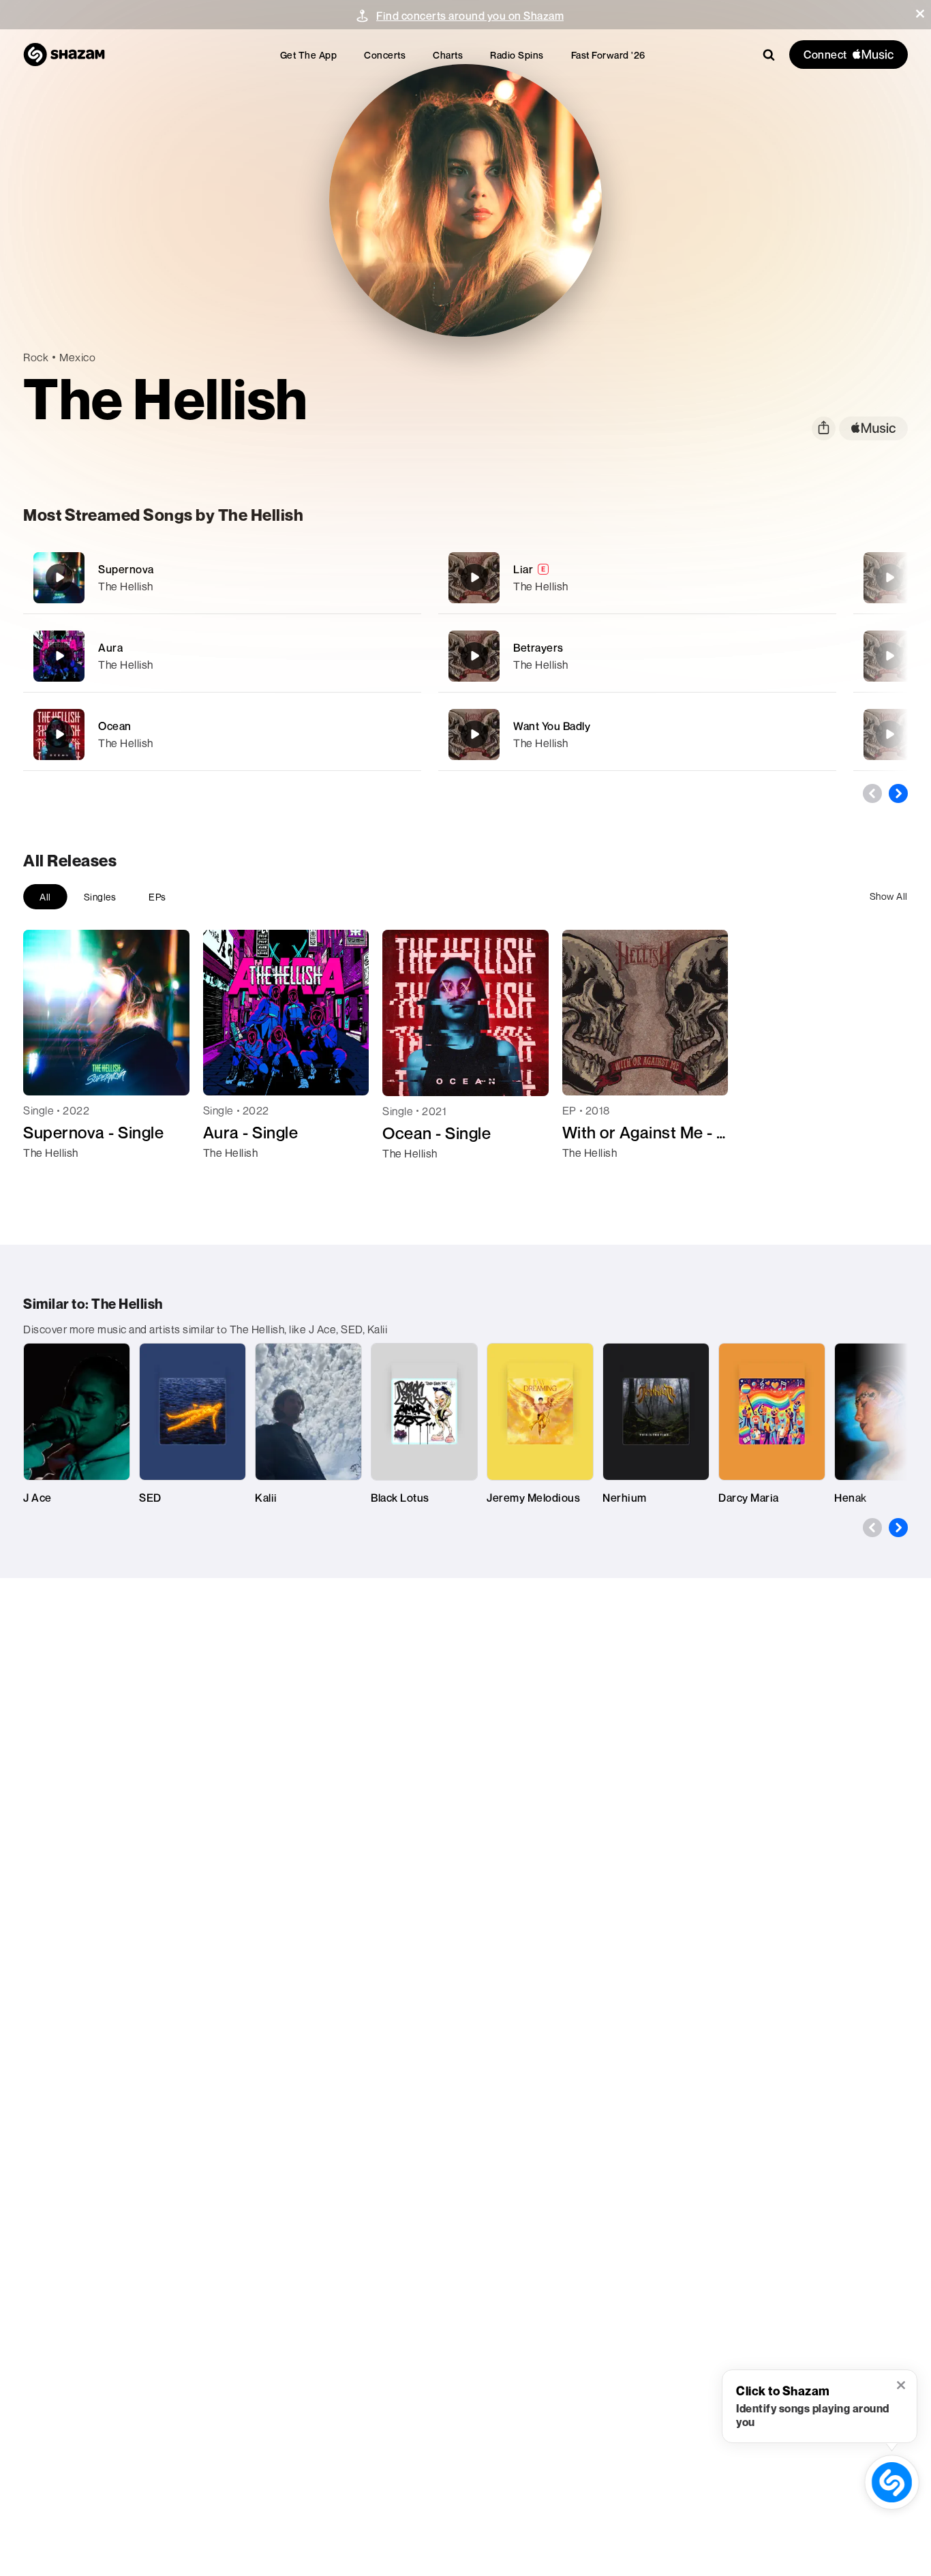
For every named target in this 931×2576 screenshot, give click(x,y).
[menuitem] (309, 55)
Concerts (385, 55)
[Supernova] (222, 578)
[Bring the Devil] (889, 656)
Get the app (309, 55)
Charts (448, 55)
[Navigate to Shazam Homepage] (64, 55)
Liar (523, 569)
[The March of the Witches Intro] (889, 734)
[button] (920, 14)
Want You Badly (552, 726)
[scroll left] (872, 793)
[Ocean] (222, 734)
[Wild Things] (889, 577)
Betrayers (538, 648)
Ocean (115, 726)
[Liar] (637, 578)
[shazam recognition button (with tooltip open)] (891, 2482)
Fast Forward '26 (608, 55)
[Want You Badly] (637, 734)
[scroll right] (898, 793)
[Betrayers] (637, 656)
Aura (110, 648)
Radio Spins (517, 55)
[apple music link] (873, 428)
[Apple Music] (48, 1177)
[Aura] (222, 656)
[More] (402, 577)
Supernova (126, 569)
